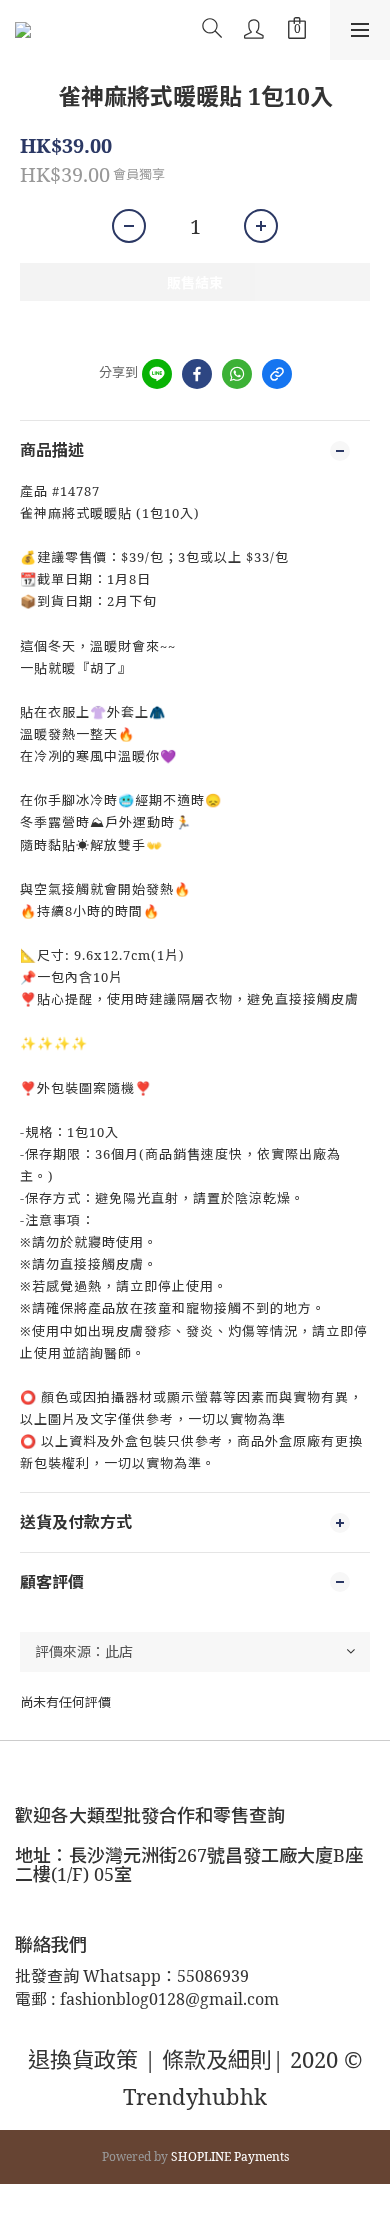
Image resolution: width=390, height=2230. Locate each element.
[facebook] (197, 374)
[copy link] (277, 374)
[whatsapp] (237, 374)
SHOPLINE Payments (230, 2156)
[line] (157, 374)
